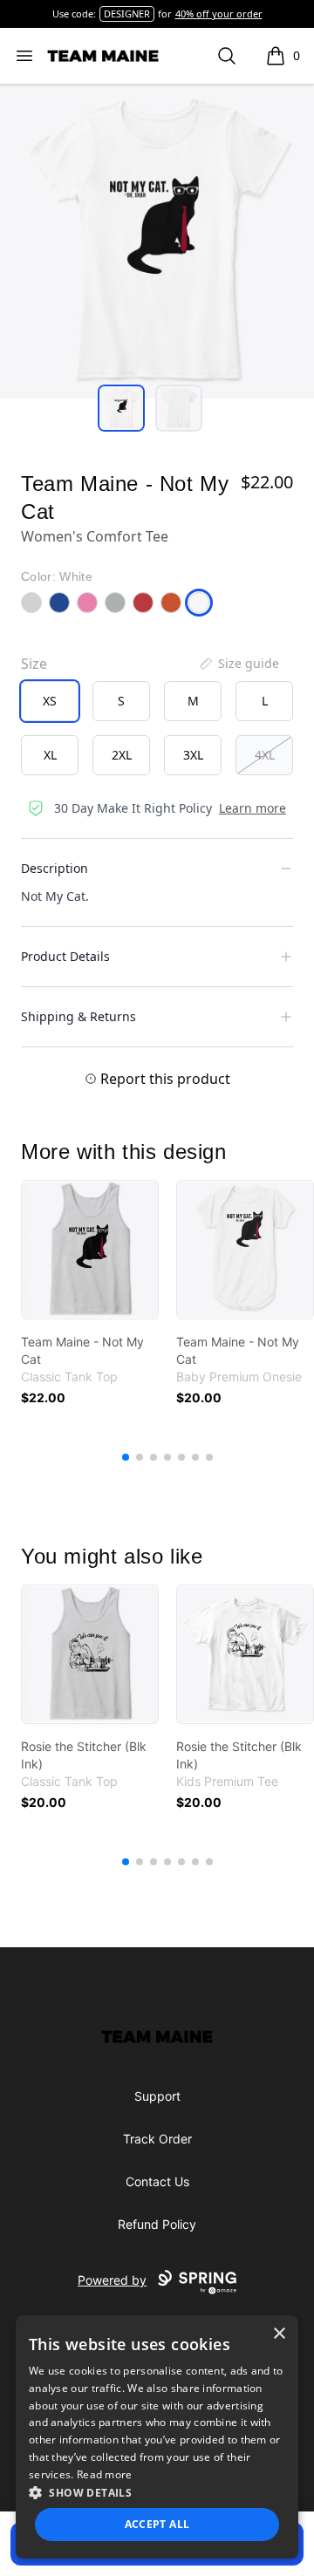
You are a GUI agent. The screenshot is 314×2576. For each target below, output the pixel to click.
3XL (193, 755)
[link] (90, 1250)
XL (50, 755)
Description (55, 868)
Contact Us (157, 2181)
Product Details (65, 956)
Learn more (253, 808)
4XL (265, 755)
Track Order (157, 2139)
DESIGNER (127, 14)
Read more (105, 2474)
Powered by (112, 2280)
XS (50, 701)
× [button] (279, 2334)
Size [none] (34, 664)
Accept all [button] (157, 2524)
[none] (238, 664)
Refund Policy (157, 2224)
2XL (122, 755)
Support (157, 2096)
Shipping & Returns (78, 1016)
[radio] (50, 701)
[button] (157, 2492)
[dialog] (157, 2437)
